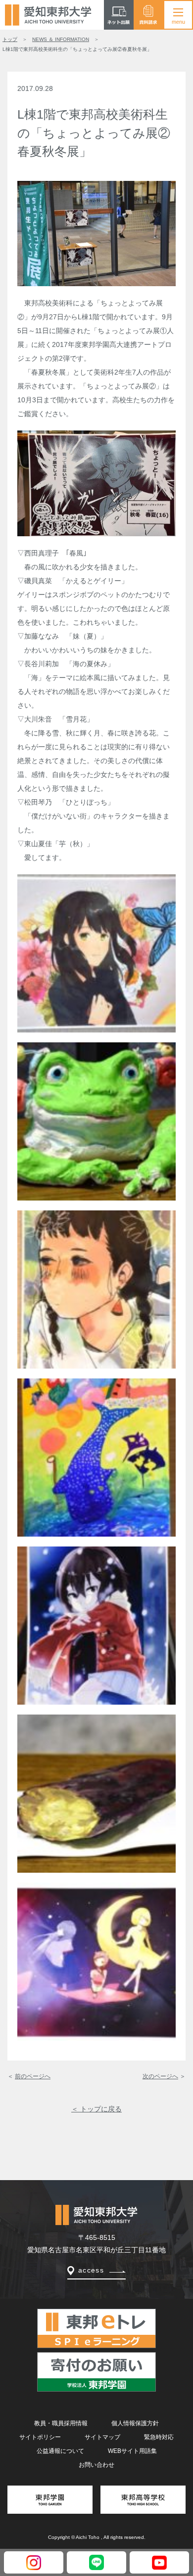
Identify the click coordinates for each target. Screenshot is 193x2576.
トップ (10, 39)
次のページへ (160, 2076)
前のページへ (33, 2076)
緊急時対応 (159, 2437)
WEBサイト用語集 (132, 2451)
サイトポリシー (40, 2437)
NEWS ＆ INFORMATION (61, 39)
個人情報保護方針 (135, 2423)
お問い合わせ (96, 2465)
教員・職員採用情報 (61, 2423)
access (91, 2270)
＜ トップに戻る (96, 2109)
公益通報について (60, 2451)
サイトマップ (102, 2437)
